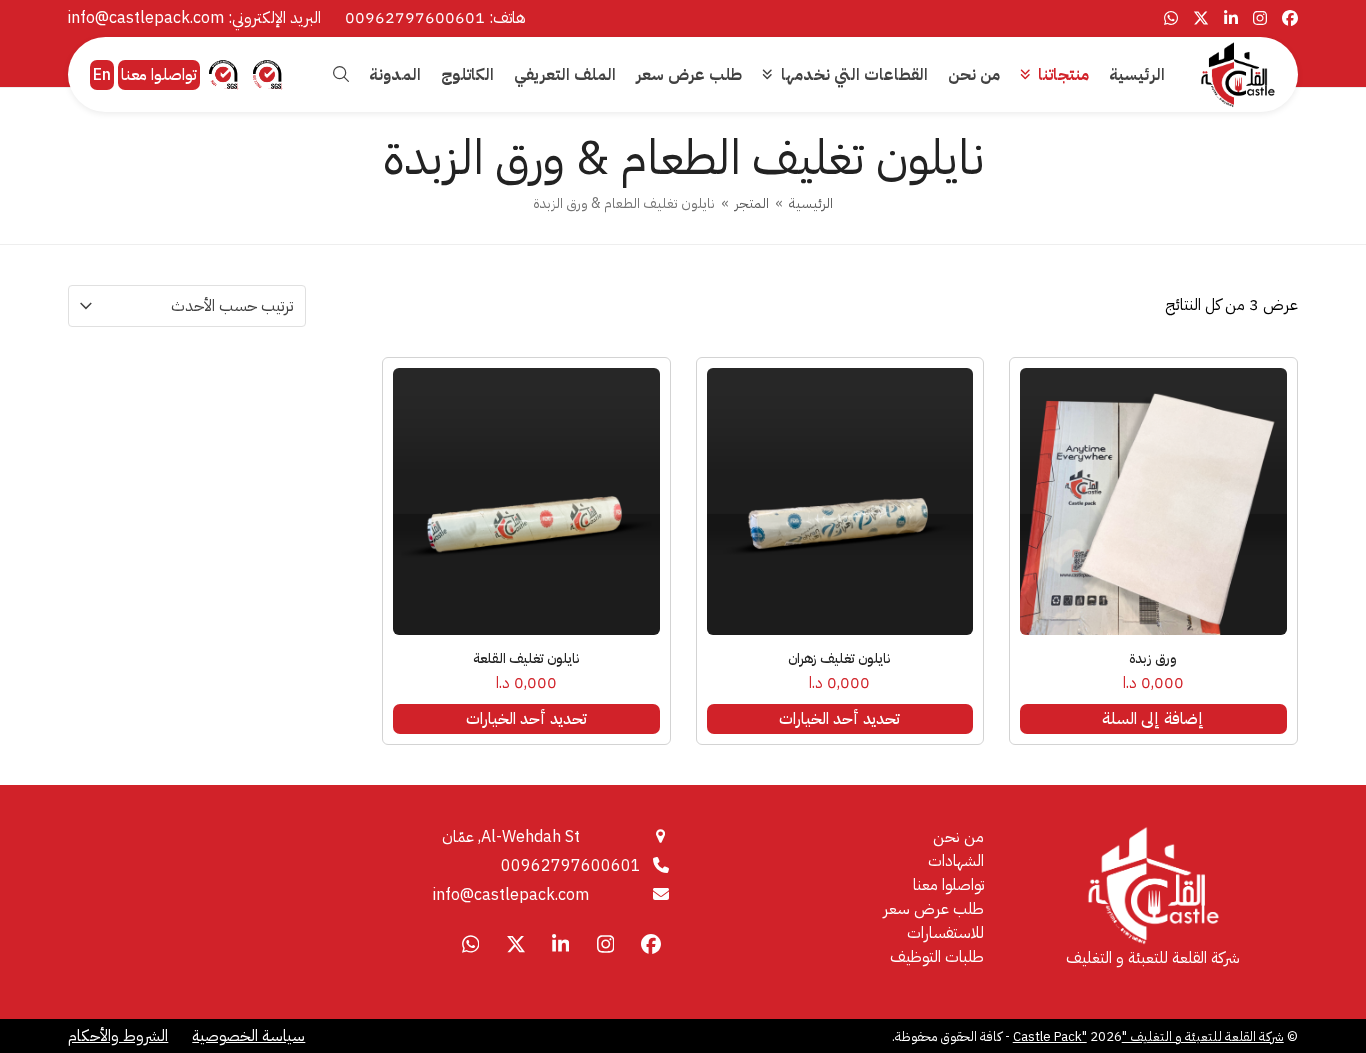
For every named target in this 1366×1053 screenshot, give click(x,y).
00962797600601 (571, 866)
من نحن (958, 837)
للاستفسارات (945, 933)
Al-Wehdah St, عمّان (511, 837)
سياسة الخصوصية (248, 1036)
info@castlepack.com (511, 895)
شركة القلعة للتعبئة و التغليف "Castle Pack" (1148, 1036)
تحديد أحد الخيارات (839, 719)
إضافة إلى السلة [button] (1153, 719)
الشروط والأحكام (118, 1036)
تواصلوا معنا (159, 75)
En (102, 75)
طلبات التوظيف (937, 957)
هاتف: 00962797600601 (435, 18)
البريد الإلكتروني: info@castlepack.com (194, 18)
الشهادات (956, 861)
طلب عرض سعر (933, 909)
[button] (341, 75)
